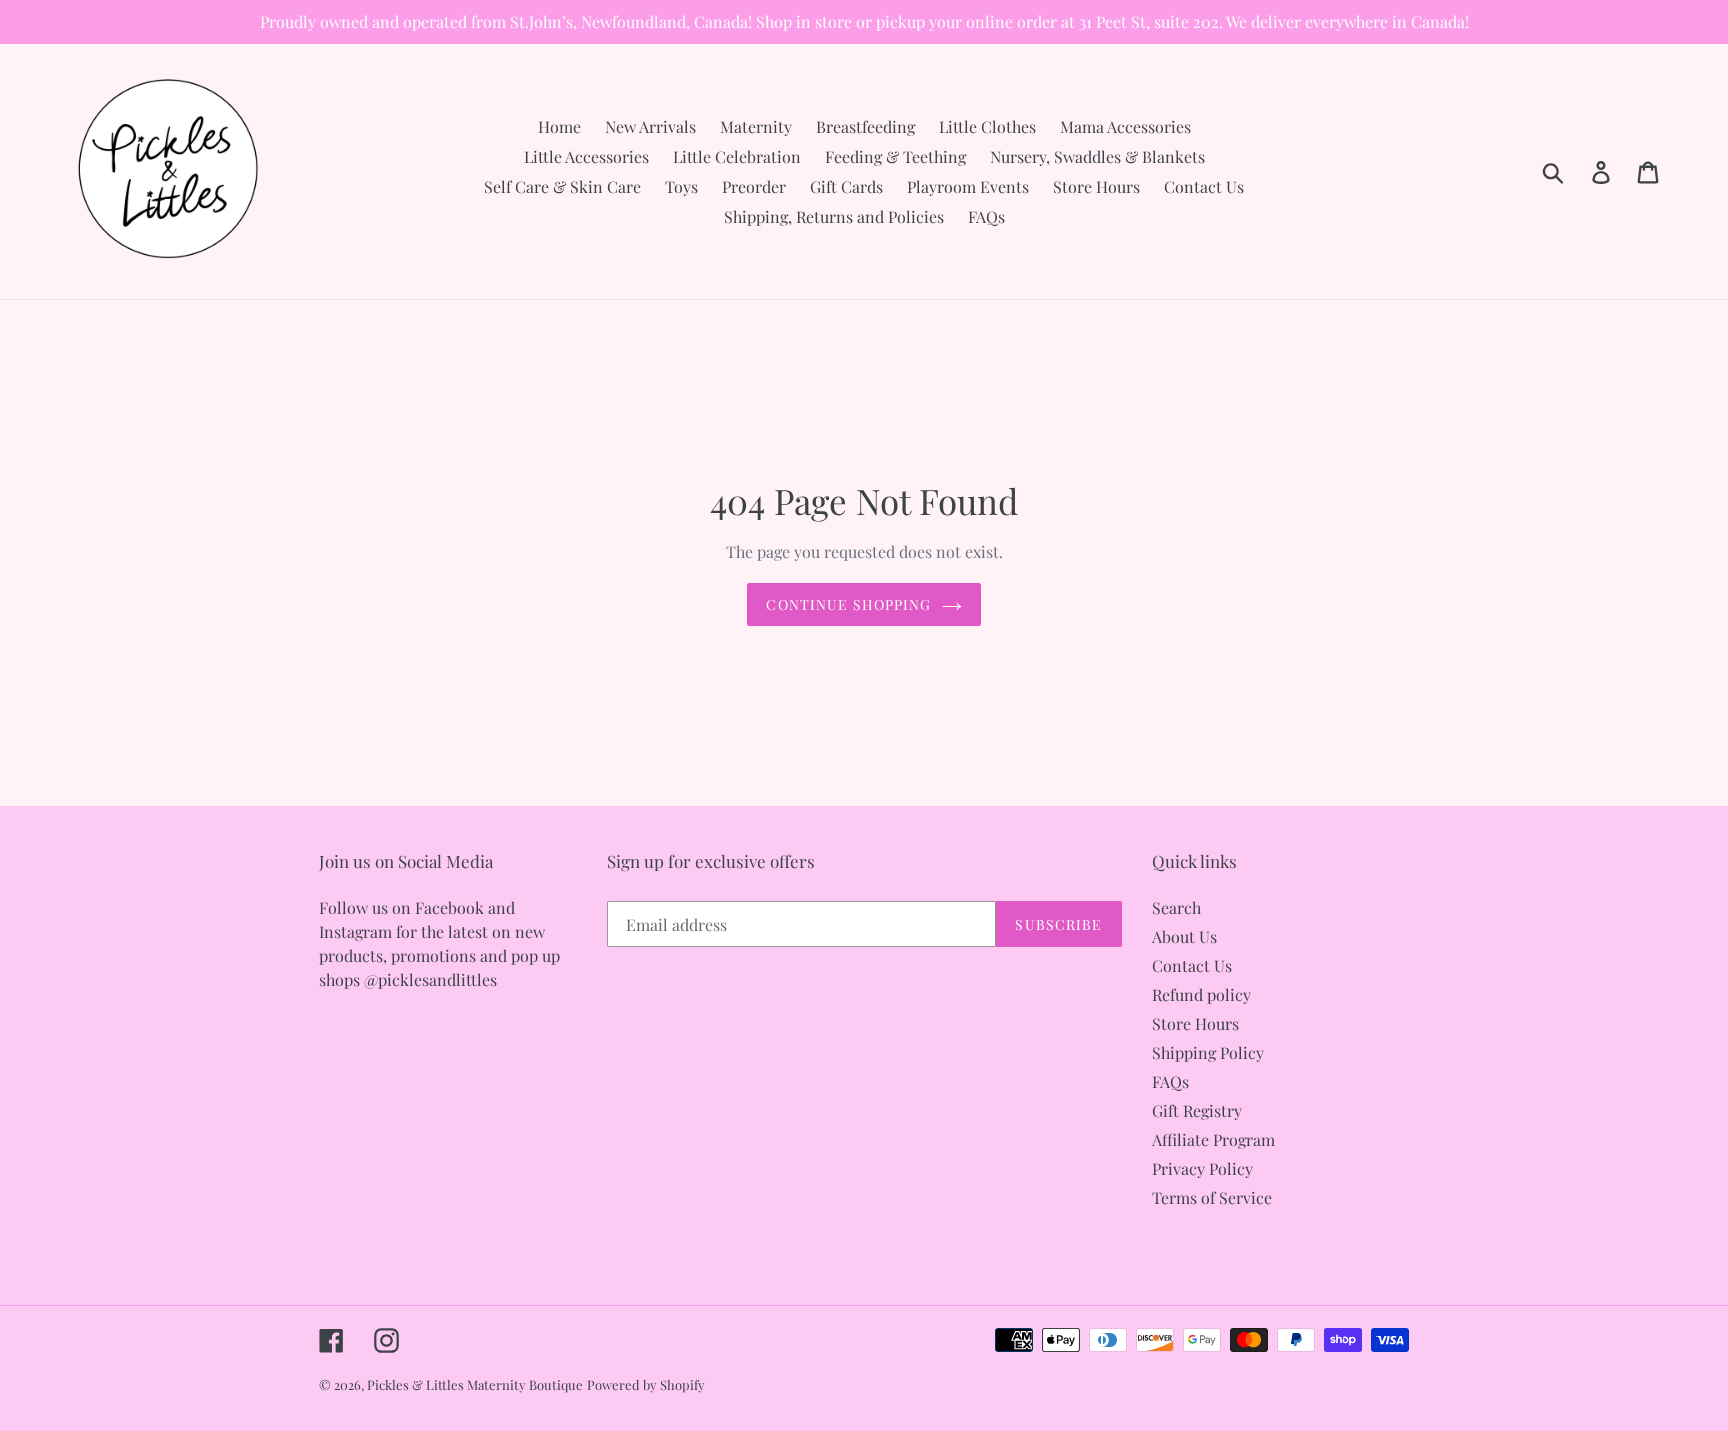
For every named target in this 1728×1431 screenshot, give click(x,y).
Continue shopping (848, 604)
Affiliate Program (1213, 1139)
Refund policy (1201, 994)
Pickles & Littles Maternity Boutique (475, 1384)
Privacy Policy (1202, 1168)
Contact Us (1192, 965)
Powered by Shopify (646, 1384)
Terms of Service (1212, 1197)
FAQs (1170, 1081)
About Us (1184, 936)
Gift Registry (1197, 1110)
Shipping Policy (1208, 1052)
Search (1176, 907)
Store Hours (1195, 1023)
